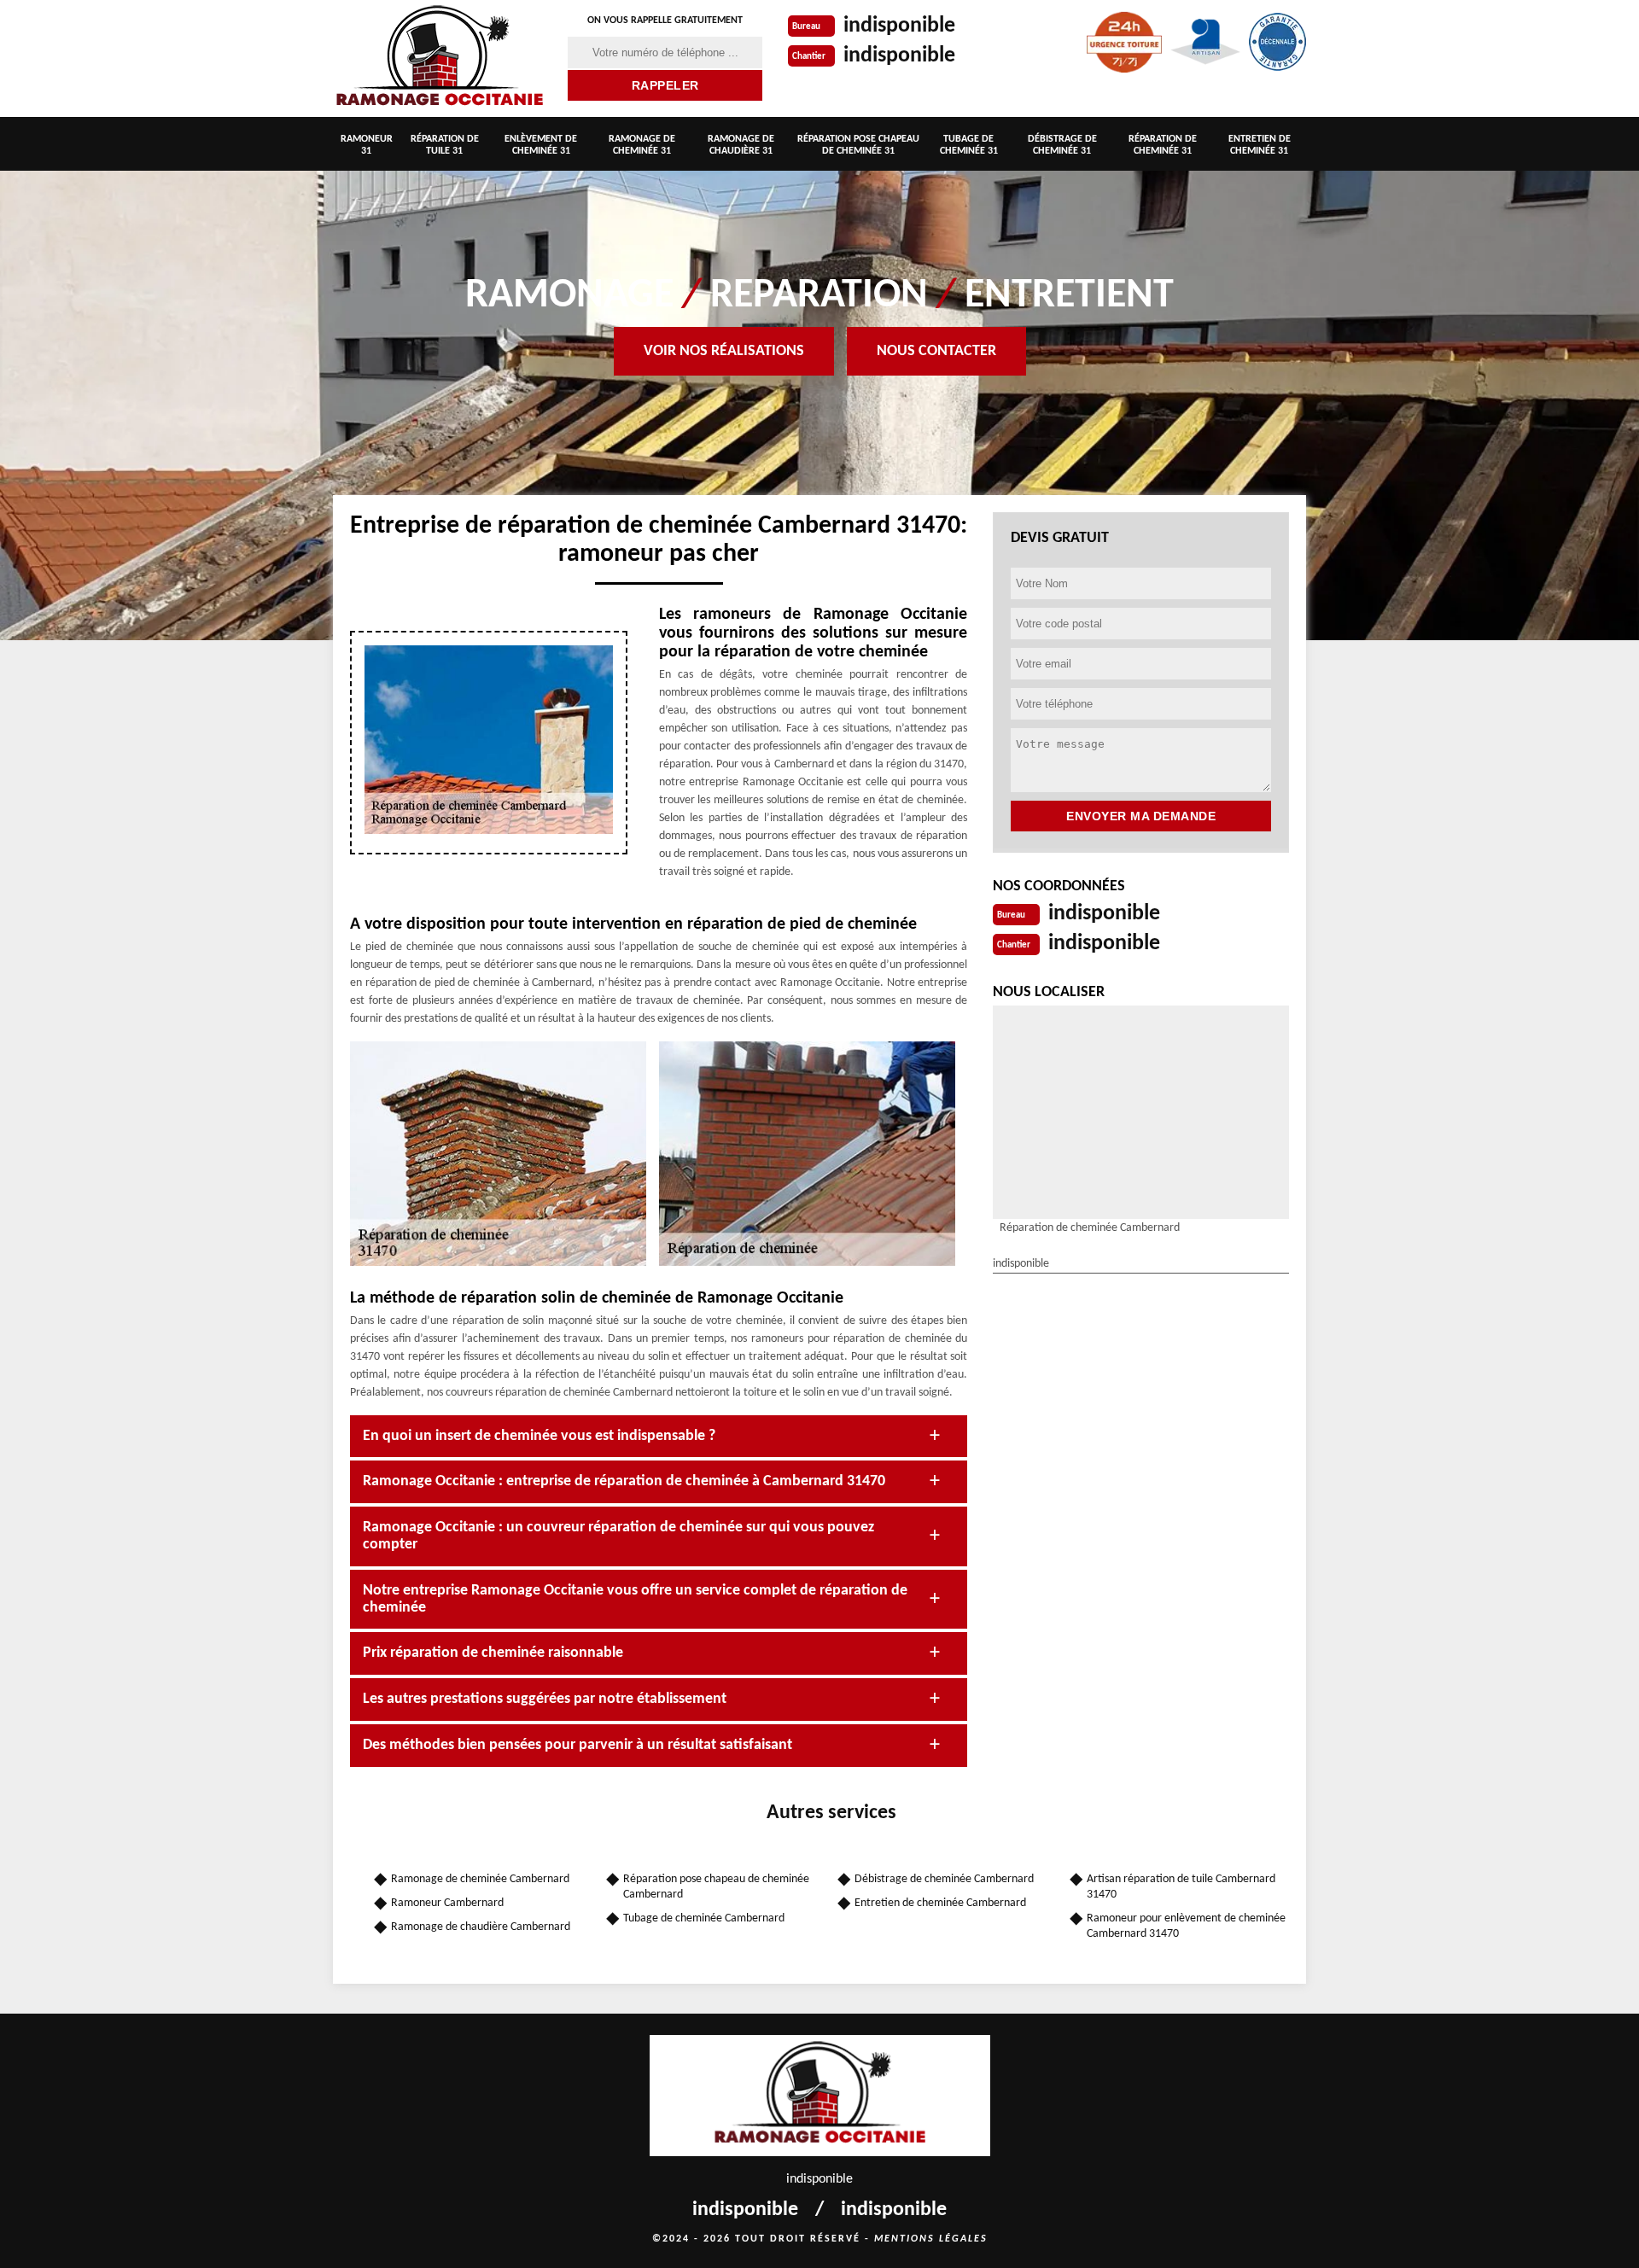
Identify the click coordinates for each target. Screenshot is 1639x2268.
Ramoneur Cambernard (447, 1903)
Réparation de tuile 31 (445, 145)
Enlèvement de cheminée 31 (541, 145)
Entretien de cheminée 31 (1260, 145)
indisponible (899, 26)
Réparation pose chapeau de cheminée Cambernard (716, 1887)
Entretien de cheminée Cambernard (940, 1903)
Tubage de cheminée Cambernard (704, 1918)
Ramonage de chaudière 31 (741, 145)
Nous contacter (936, 351)
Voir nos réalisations (724, 351)
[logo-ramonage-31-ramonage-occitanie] (440, 58)
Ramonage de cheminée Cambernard (480, 1879)
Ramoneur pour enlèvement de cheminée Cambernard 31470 (1186, 1926)
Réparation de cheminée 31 (1163, 145)
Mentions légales (931, 2239)
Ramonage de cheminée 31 (642, 145)
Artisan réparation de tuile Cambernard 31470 (1181, 1887)
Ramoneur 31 (367, 145)
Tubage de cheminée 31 (969, 145)
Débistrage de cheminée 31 (1062, 145)
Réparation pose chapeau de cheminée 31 (858, 145)
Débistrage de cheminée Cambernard (944, 1879)
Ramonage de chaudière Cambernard (481, 1927)
